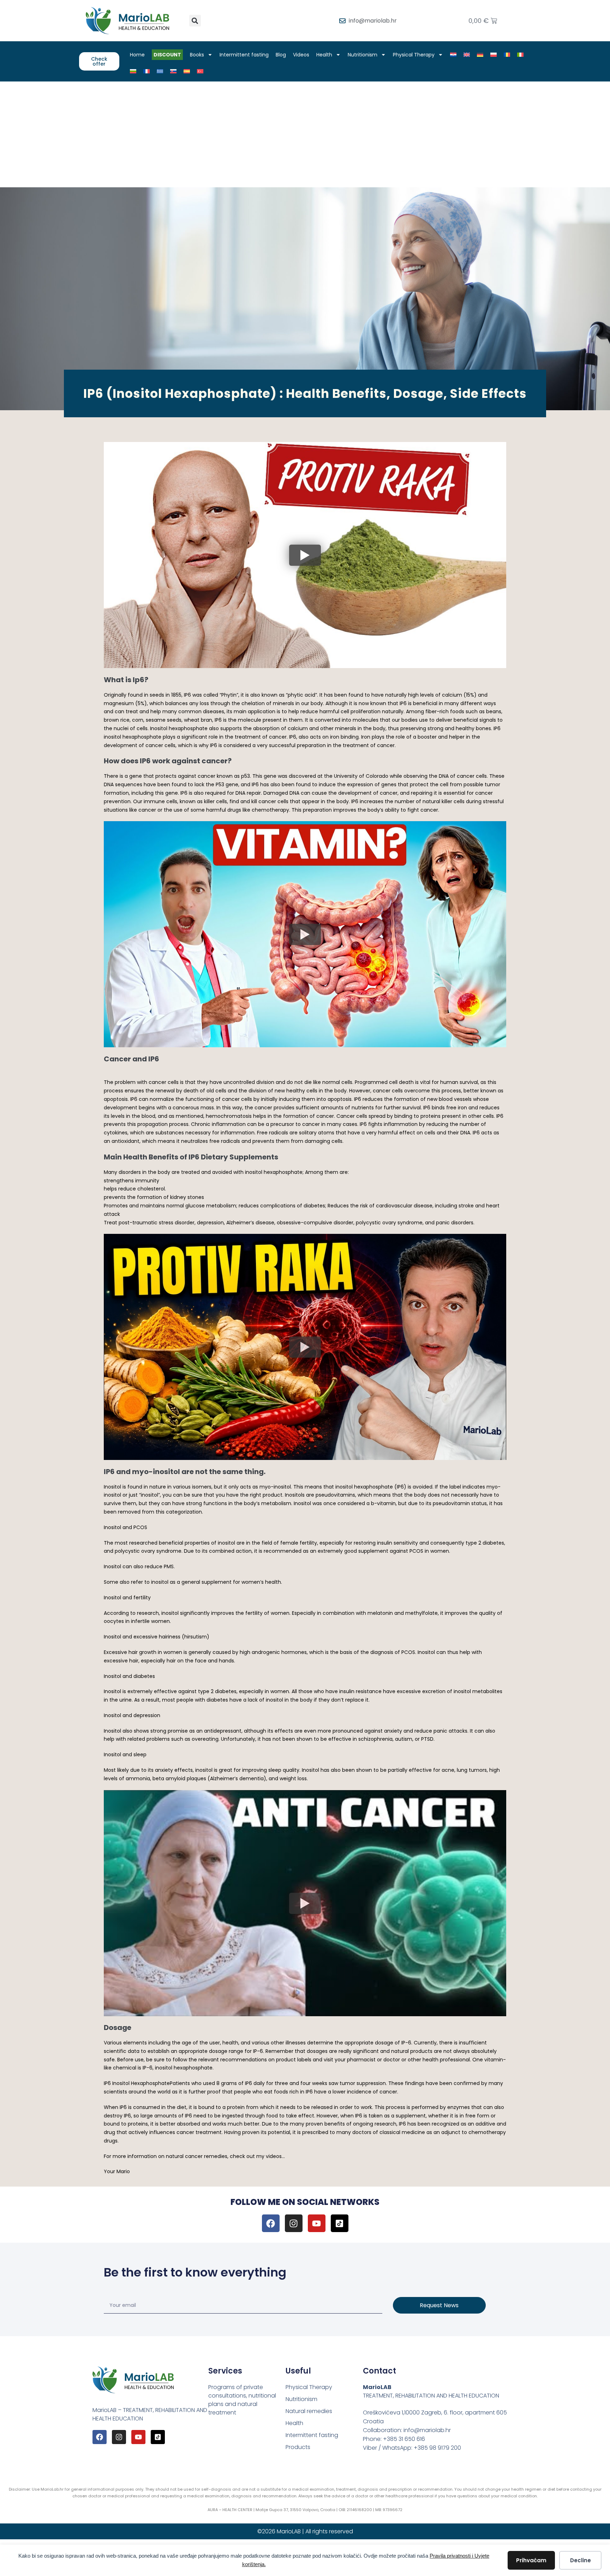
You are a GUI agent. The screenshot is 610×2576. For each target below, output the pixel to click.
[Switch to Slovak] (173, 71)
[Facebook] (271, 2223)
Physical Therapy (414, 55)
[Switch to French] (146, 71)
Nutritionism (363, 55)
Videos (301, 55)
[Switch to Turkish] (200, 71)
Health (324, 55)
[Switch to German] (480, 55)
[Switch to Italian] (520, 55)
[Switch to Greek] (160, 71)
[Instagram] (294, 2223)
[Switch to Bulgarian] (133, 71)
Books (197, 55)
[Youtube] (317, 2223)
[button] (195, 21)
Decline (581, 2560)
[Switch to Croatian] (453, 55)
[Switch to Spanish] (187, 71)
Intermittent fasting (244, 55)
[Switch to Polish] (494, 55)
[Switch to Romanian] (507, 55)
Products (298, 2447)
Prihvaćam (531, 2560)
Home (137, 55)
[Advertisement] (305, 134)
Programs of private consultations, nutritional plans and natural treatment (242, 2400)
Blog (281, 55)
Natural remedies (309, 2411)
